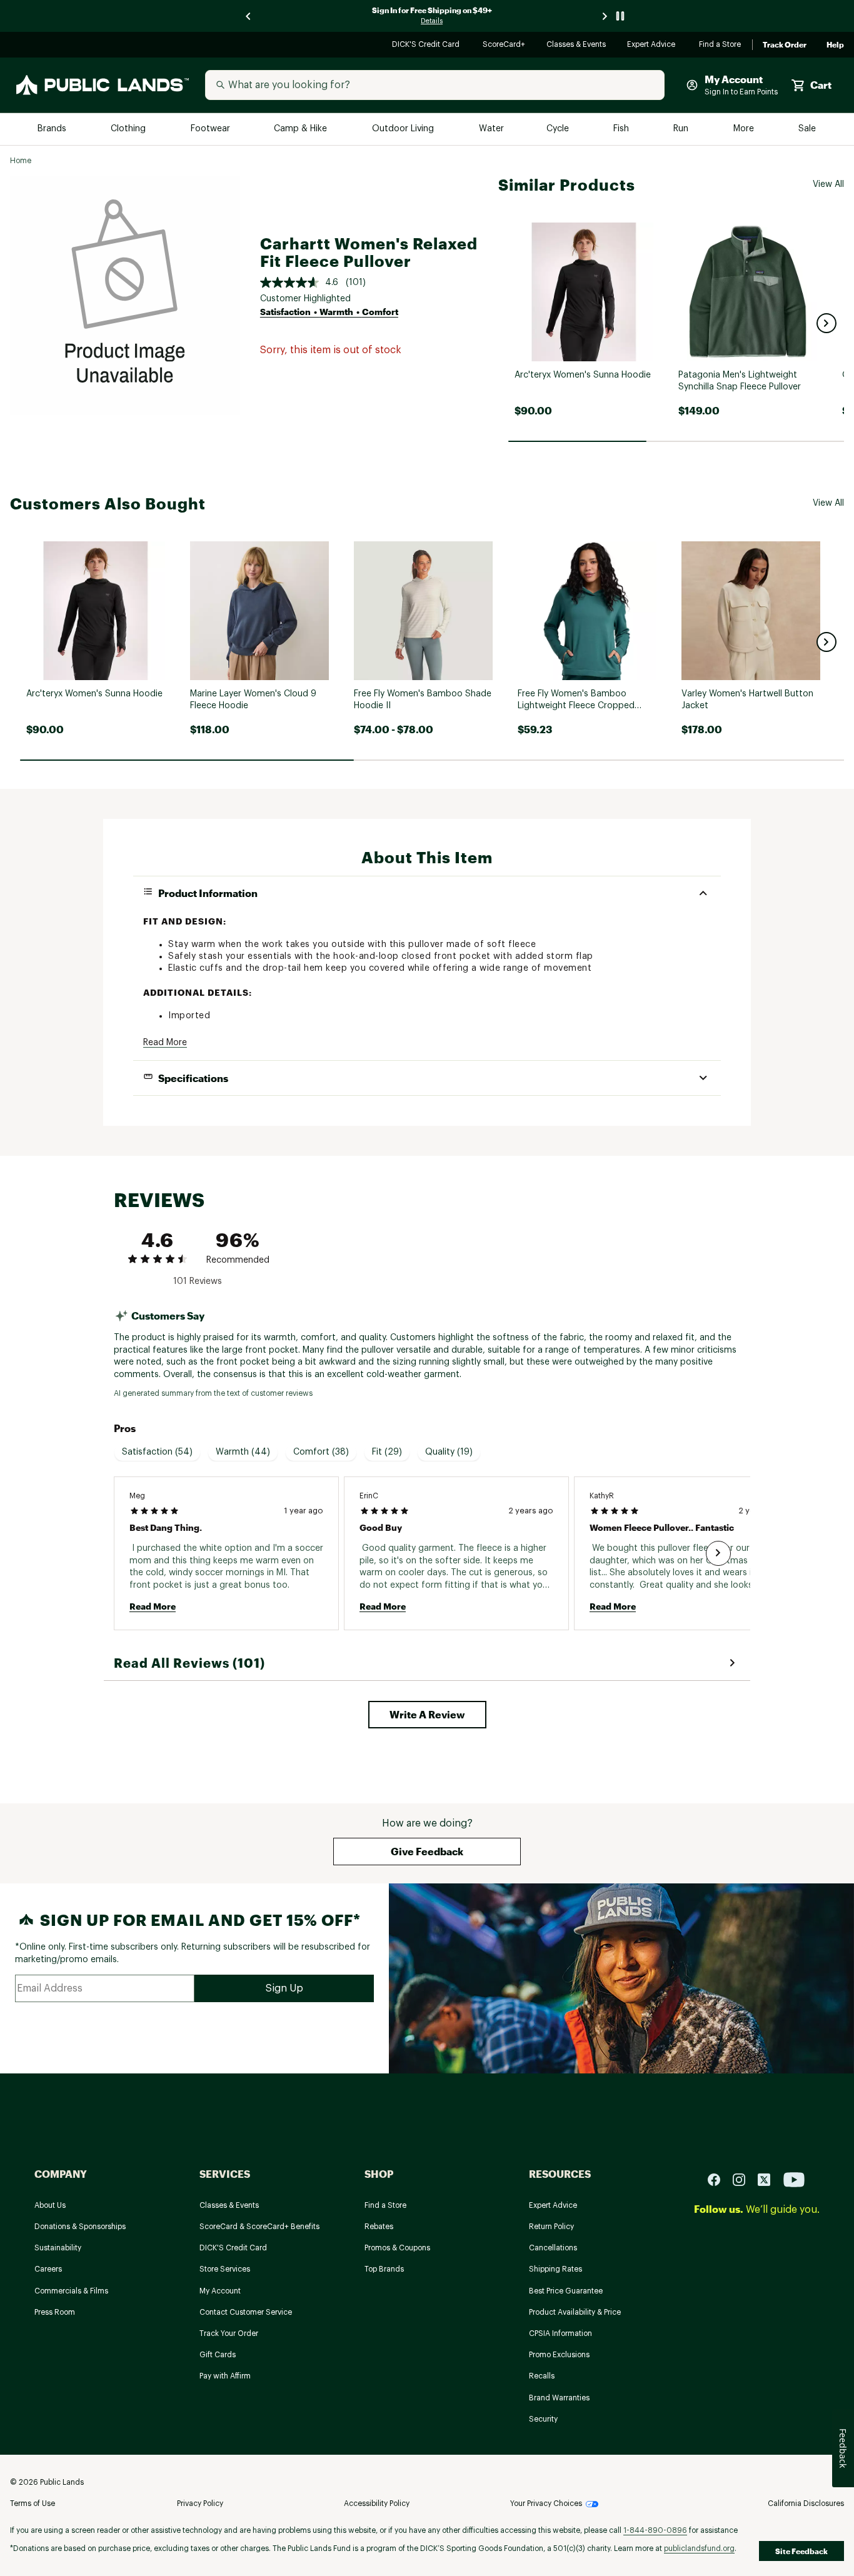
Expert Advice (653, 45)
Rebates (379, 2227)
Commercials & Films (71, 2291)
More (745, 129)
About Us (50, 2205)
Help (835, 45)
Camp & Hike (302, 129)
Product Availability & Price (575, 2312)
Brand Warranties (559, 2398)
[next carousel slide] (605, 16)
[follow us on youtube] (794, 2179)
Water (491, 129)
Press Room (55, 2312)
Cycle (559, 129)
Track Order (785, 45)
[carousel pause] (620, 16)
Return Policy (551, 2227)
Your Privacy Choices (546, 2503)
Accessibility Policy (377, 2503)
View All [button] (828, 184)
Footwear (211, 129)
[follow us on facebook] (719, 2179)
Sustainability (58, 2248)
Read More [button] (165, 1043)
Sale (807, 129)
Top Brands (384, 2269)
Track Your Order (229, 2333)
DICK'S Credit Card (427, 45)
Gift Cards (218, 2355)
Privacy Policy (200, 2503)
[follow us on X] (769, 2179)
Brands (53, 129)
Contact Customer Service (246, 2312)
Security (543, 2419)
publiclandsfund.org (699, 2548)
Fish (622, 129)
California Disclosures (806, 2503)
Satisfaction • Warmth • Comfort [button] (329, 312)
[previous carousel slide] (249, 16)
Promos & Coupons (397, 2248)
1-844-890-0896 (655, 2530)
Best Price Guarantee (566, 2291)
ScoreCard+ (505, 45)
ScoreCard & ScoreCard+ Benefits (259, 2227)
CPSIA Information (560, 2333)
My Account (220, 2291)
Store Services (225, 2269)
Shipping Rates (555, 2269)
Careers (48, 2269)
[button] (826, 323)
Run (682, 129)
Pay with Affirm (225, 2376)
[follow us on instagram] (744, 2179)
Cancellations (553, 2248)
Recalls (542, 2376)
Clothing (129, 129)
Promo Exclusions (559, 2355)
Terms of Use (33, 2503)
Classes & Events (577, 45)
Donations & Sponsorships (80, 2227)
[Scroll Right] (718, 1553)
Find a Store (721, 45)
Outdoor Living (404, 129)
